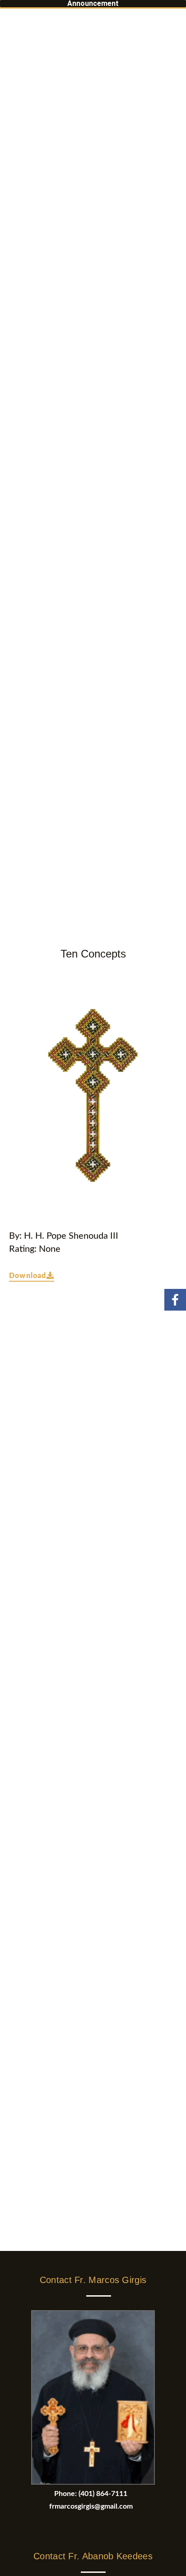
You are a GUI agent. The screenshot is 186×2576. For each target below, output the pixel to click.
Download (28, 1276)
